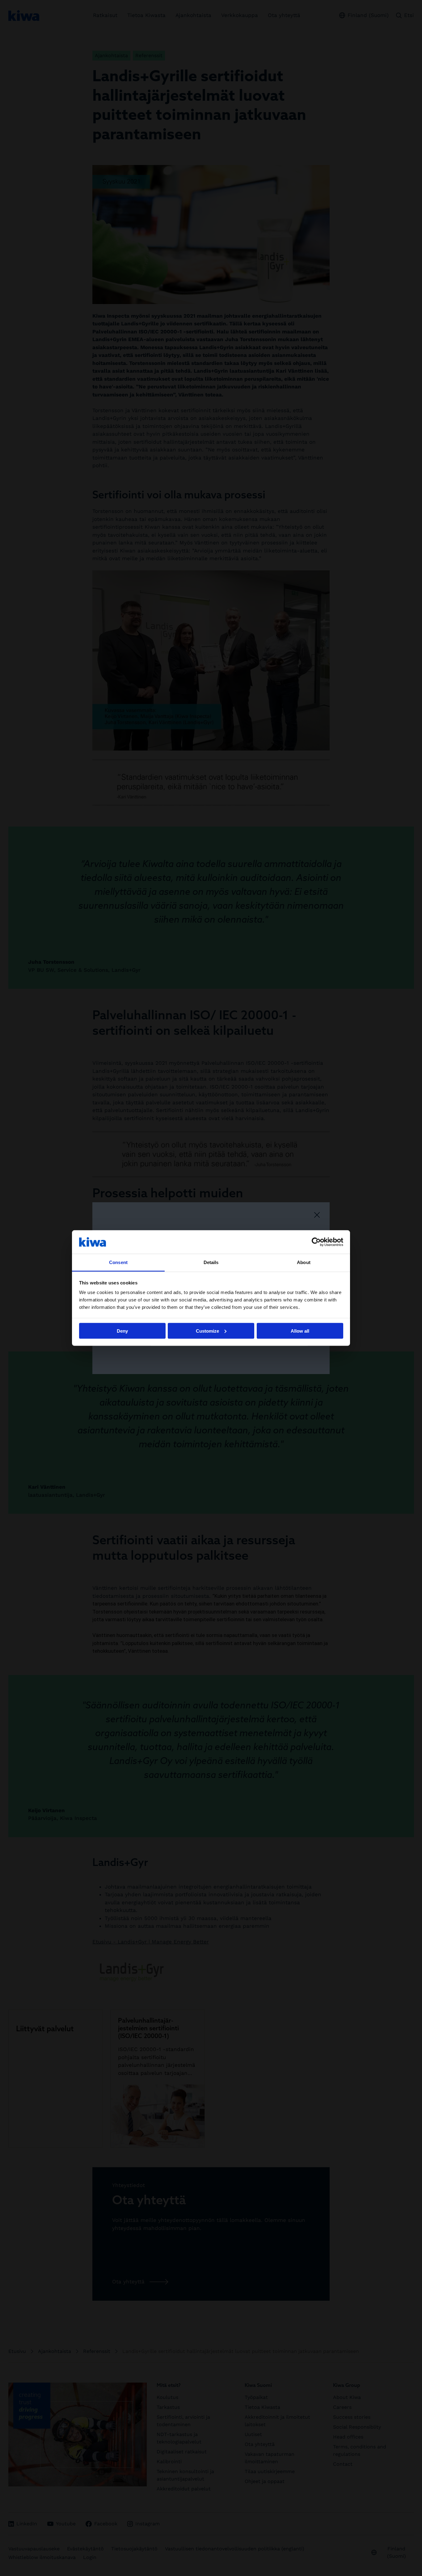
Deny (122, 1331)
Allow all (300, 1331)
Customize (207, 1331)
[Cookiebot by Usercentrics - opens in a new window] (316, 1242)
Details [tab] (211, 1262)
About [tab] (304, 1262)
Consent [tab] (118, 1262)
